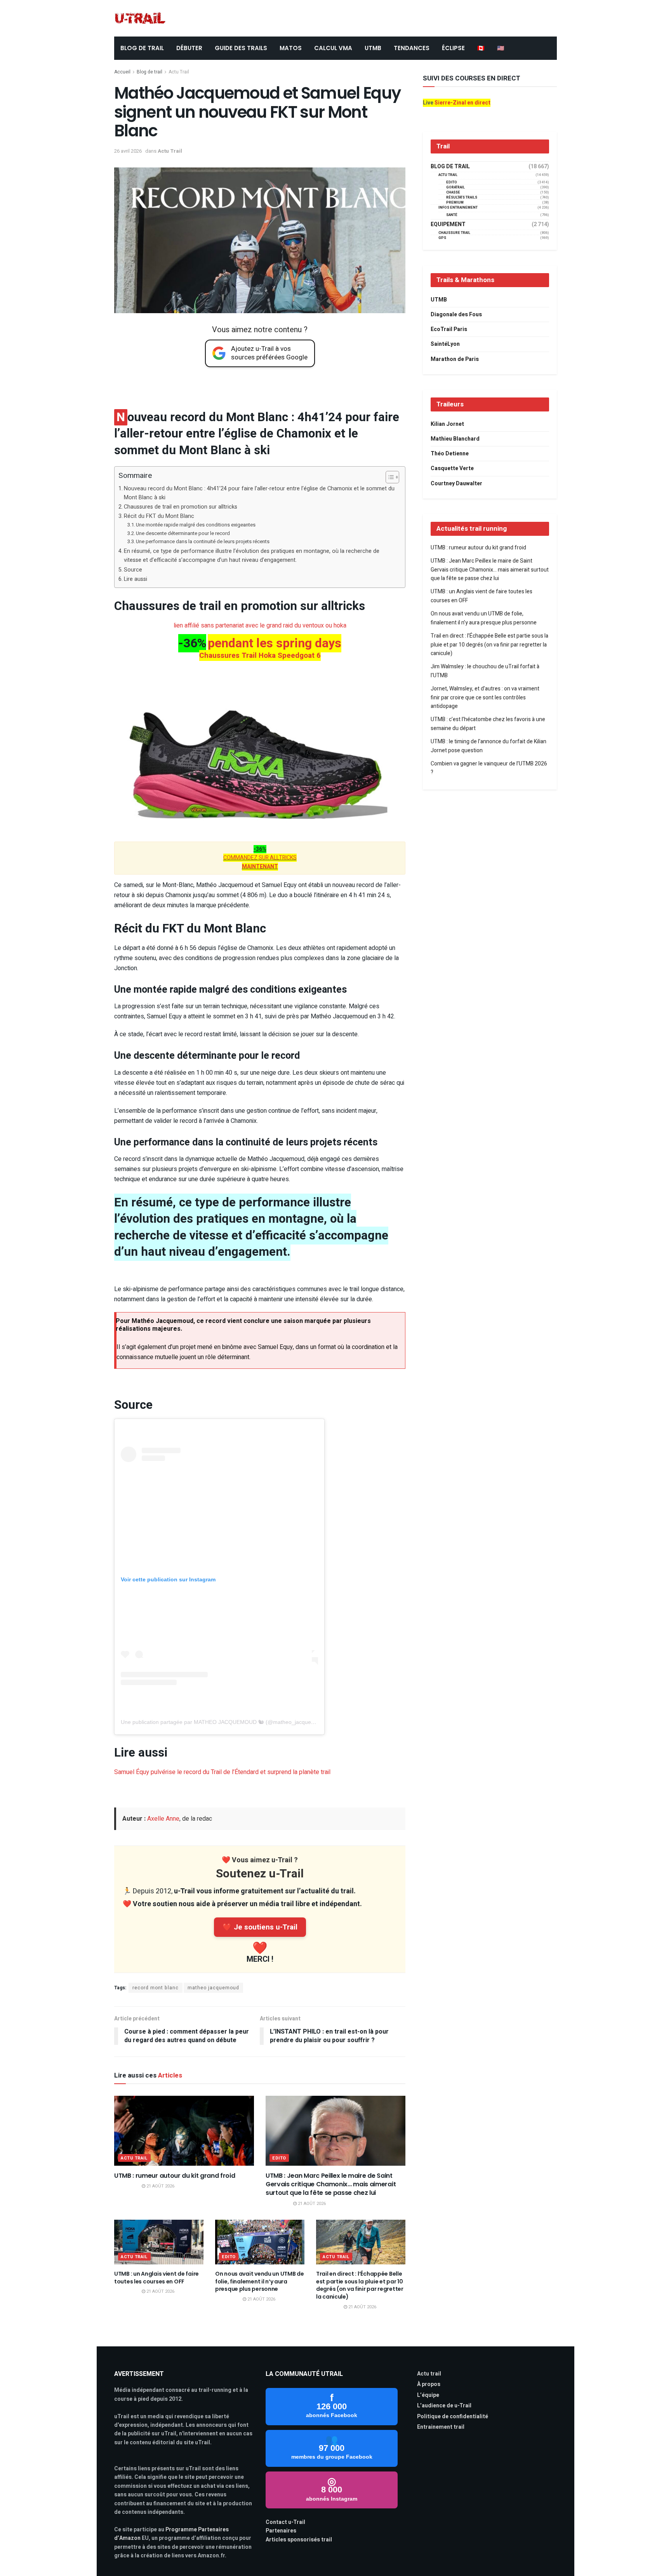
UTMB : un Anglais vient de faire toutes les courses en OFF (156, 2278)
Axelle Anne (163, 1819)
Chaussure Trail (454, 233)
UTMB (373, 48)
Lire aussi (136, 579)
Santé (452, 215)
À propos (429, 2384)
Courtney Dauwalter (456, 484)
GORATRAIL (455, 187)
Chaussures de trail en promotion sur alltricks (181, 507)
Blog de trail (149, 72)
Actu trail (429, 2374)
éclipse (453, 48)
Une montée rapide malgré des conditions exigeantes (196, 525)
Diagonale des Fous (456, 315)
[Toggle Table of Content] (389, 477)
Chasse (453, 193)
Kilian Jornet (447, 424)
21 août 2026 (160, 2186)
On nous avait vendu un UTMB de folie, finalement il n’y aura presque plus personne (260, 2281)
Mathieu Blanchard (455, 439)
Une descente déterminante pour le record (183, 533)
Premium (455, 203)
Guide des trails (241, 48)
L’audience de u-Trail (444, 2406)
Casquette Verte (452, 468)
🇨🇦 (481, 48)
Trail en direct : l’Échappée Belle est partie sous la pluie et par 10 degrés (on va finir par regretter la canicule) (360, 2285)
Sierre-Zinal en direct (462, 103)
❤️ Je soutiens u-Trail (260, 1927)
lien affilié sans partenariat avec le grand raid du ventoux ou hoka (260, 626)
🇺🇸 (501, 48)
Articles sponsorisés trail (299, 2540)
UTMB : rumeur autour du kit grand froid (175, 2176)
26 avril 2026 (128, 151)
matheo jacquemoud (213, 1988)
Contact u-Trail (285, 2522)
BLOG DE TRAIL (142, 48)
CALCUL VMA (333, 48)
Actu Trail (179, 72)
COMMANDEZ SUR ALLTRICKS (260, 858)
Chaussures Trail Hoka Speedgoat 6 (260, 655)
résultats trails (462, 198)
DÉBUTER (189, 48)
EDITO (279, 2158)
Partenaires (281, 2531)
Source (133, 570)
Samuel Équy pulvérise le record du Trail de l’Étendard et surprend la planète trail (222, 1772)
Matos (291, 48)
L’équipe (428, 2395)
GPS (442, 238)
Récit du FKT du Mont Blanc (159, 516)
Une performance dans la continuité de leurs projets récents (203, 541)
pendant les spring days (275, 643)
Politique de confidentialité (453, 2417)
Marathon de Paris (455, 359)
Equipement (448, 225)
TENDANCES (412, 48)
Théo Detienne (450, 454)
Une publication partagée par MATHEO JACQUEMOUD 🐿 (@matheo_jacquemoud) (224, 1722)
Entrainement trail (441, 2427)
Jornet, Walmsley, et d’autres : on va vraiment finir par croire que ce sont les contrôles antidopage (485, 697)
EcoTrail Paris (449, 329)
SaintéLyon (445, 344)
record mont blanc (156, 1988)
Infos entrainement (458, 208)
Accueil (122, 72)
